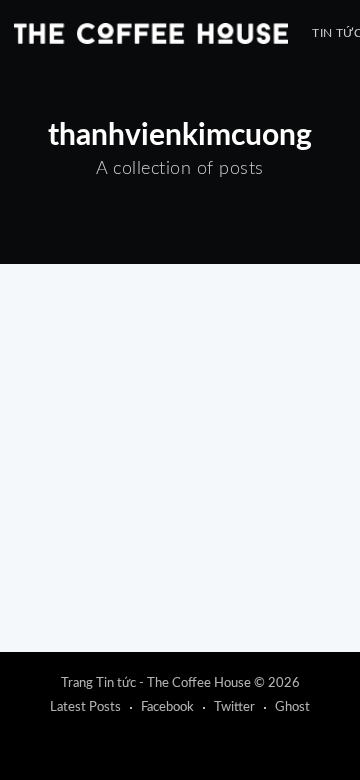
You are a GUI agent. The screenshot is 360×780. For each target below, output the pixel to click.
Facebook (167, 707)
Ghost (292, 707)
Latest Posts (85, 707)
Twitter (234, 707)
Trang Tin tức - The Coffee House (156, 683)
